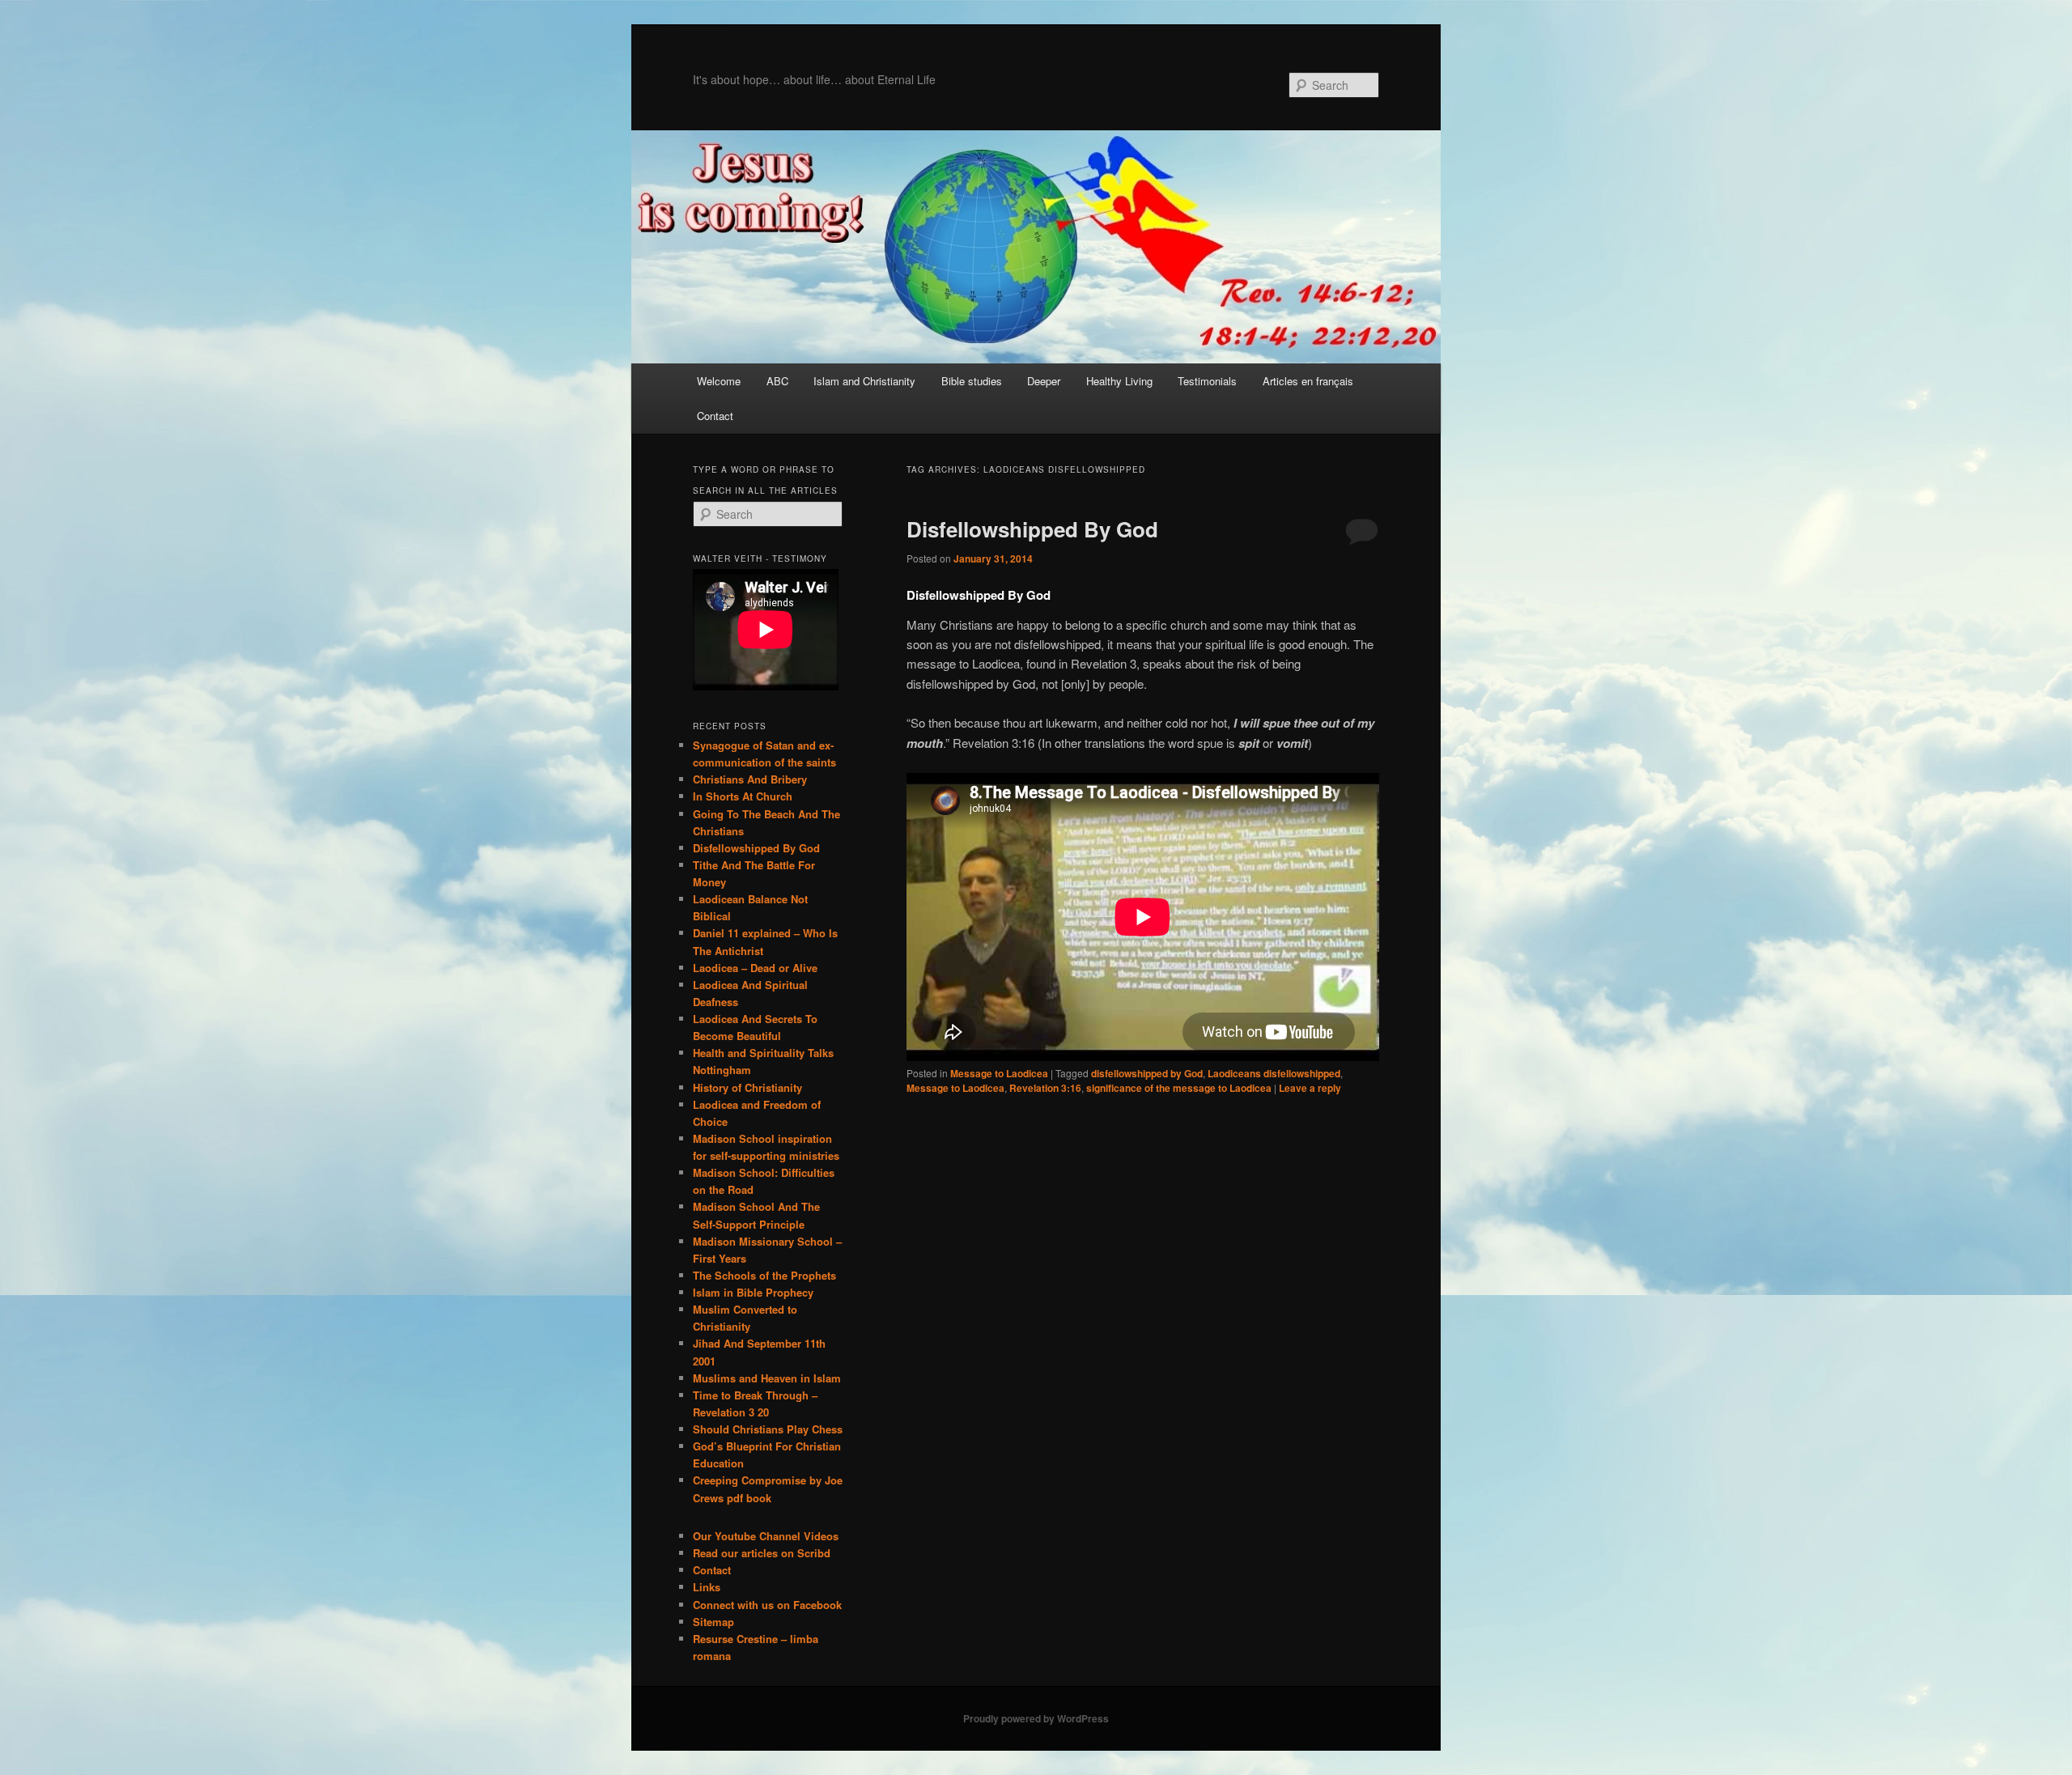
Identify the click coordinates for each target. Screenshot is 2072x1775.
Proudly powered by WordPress (1036, 1718)
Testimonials (1207, 381)
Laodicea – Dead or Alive (755, 968)
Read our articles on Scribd (762, 1553)
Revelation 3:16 (1045, 1088)
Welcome (719, 381)
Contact (715, 416)
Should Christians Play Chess (768, 1429)
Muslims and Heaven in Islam (767, 1378)
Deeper (1044, 381)
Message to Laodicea (999, 1073)
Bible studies (972, 381)
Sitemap (713, 1622)
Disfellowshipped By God (1032, 529)
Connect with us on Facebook (767, 1605)
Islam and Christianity (864, 381)
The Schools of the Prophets (764, 1275)
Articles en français (1308, 381)
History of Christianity (747, 1087)
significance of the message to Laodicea (1179, 1088)
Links (707, 1587)
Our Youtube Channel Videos (766, 1536)
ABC (777, 381)
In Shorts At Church (743, 796)
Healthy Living (1119, 381)
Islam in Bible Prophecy (753, 1292)
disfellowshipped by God (1147, 1073)
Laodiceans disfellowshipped (1274, 1073)
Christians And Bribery (750, 779)
